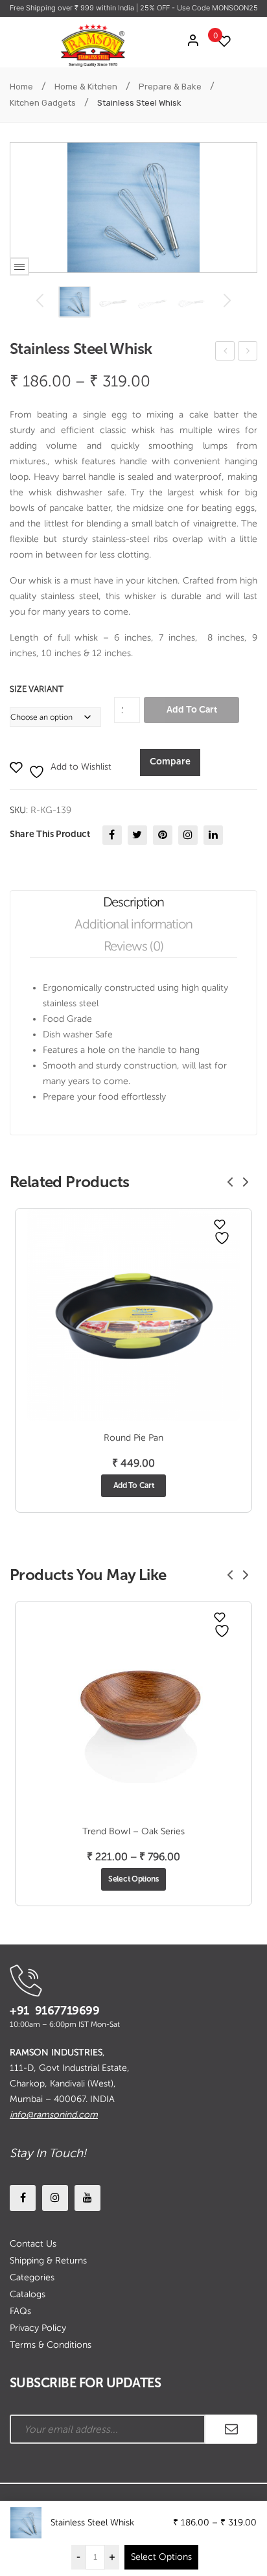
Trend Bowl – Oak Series (133, 1831)
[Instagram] (188, 835)
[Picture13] (75, 302)
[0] (221, 41)
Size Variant (37, 689)
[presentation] (230, 1182)
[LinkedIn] (213, 835)
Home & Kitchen (86, 87)
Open (19, 266)
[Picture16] (152, 302)
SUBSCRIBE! (231, 2429)
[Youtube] (87, 2198)
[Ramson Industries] (93, 45)
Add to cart (192, 710)
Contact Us (33, 2244)
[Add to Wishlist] (220, 1224)
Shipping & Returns (48, 2261)
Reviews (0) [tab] (134, 946)
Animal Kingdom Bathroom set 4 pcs (226, 353)
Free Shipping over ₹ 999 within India (73, 8)
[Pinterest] (163, 835)
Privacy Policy (38, 2328)
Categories (32, 2277)
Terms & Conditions (51, 2345)
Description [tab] (134, 902)
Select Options (161, 2557)
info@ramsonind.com (54, 2115)
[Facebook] (112, 835)
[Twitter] (137, 835)
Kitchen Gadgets (43, 103)
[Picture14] (113, 302)
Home (21, 87)
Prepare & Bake (170, 87)
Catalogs (28, 2294)
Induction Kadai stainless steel (248, 353)
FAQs (20, 2311)
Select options (133, 1879)
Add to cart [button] (134, 1485)
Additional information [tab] (133, 924)
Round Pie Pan (133, 1438)
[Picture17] (191, 302)
